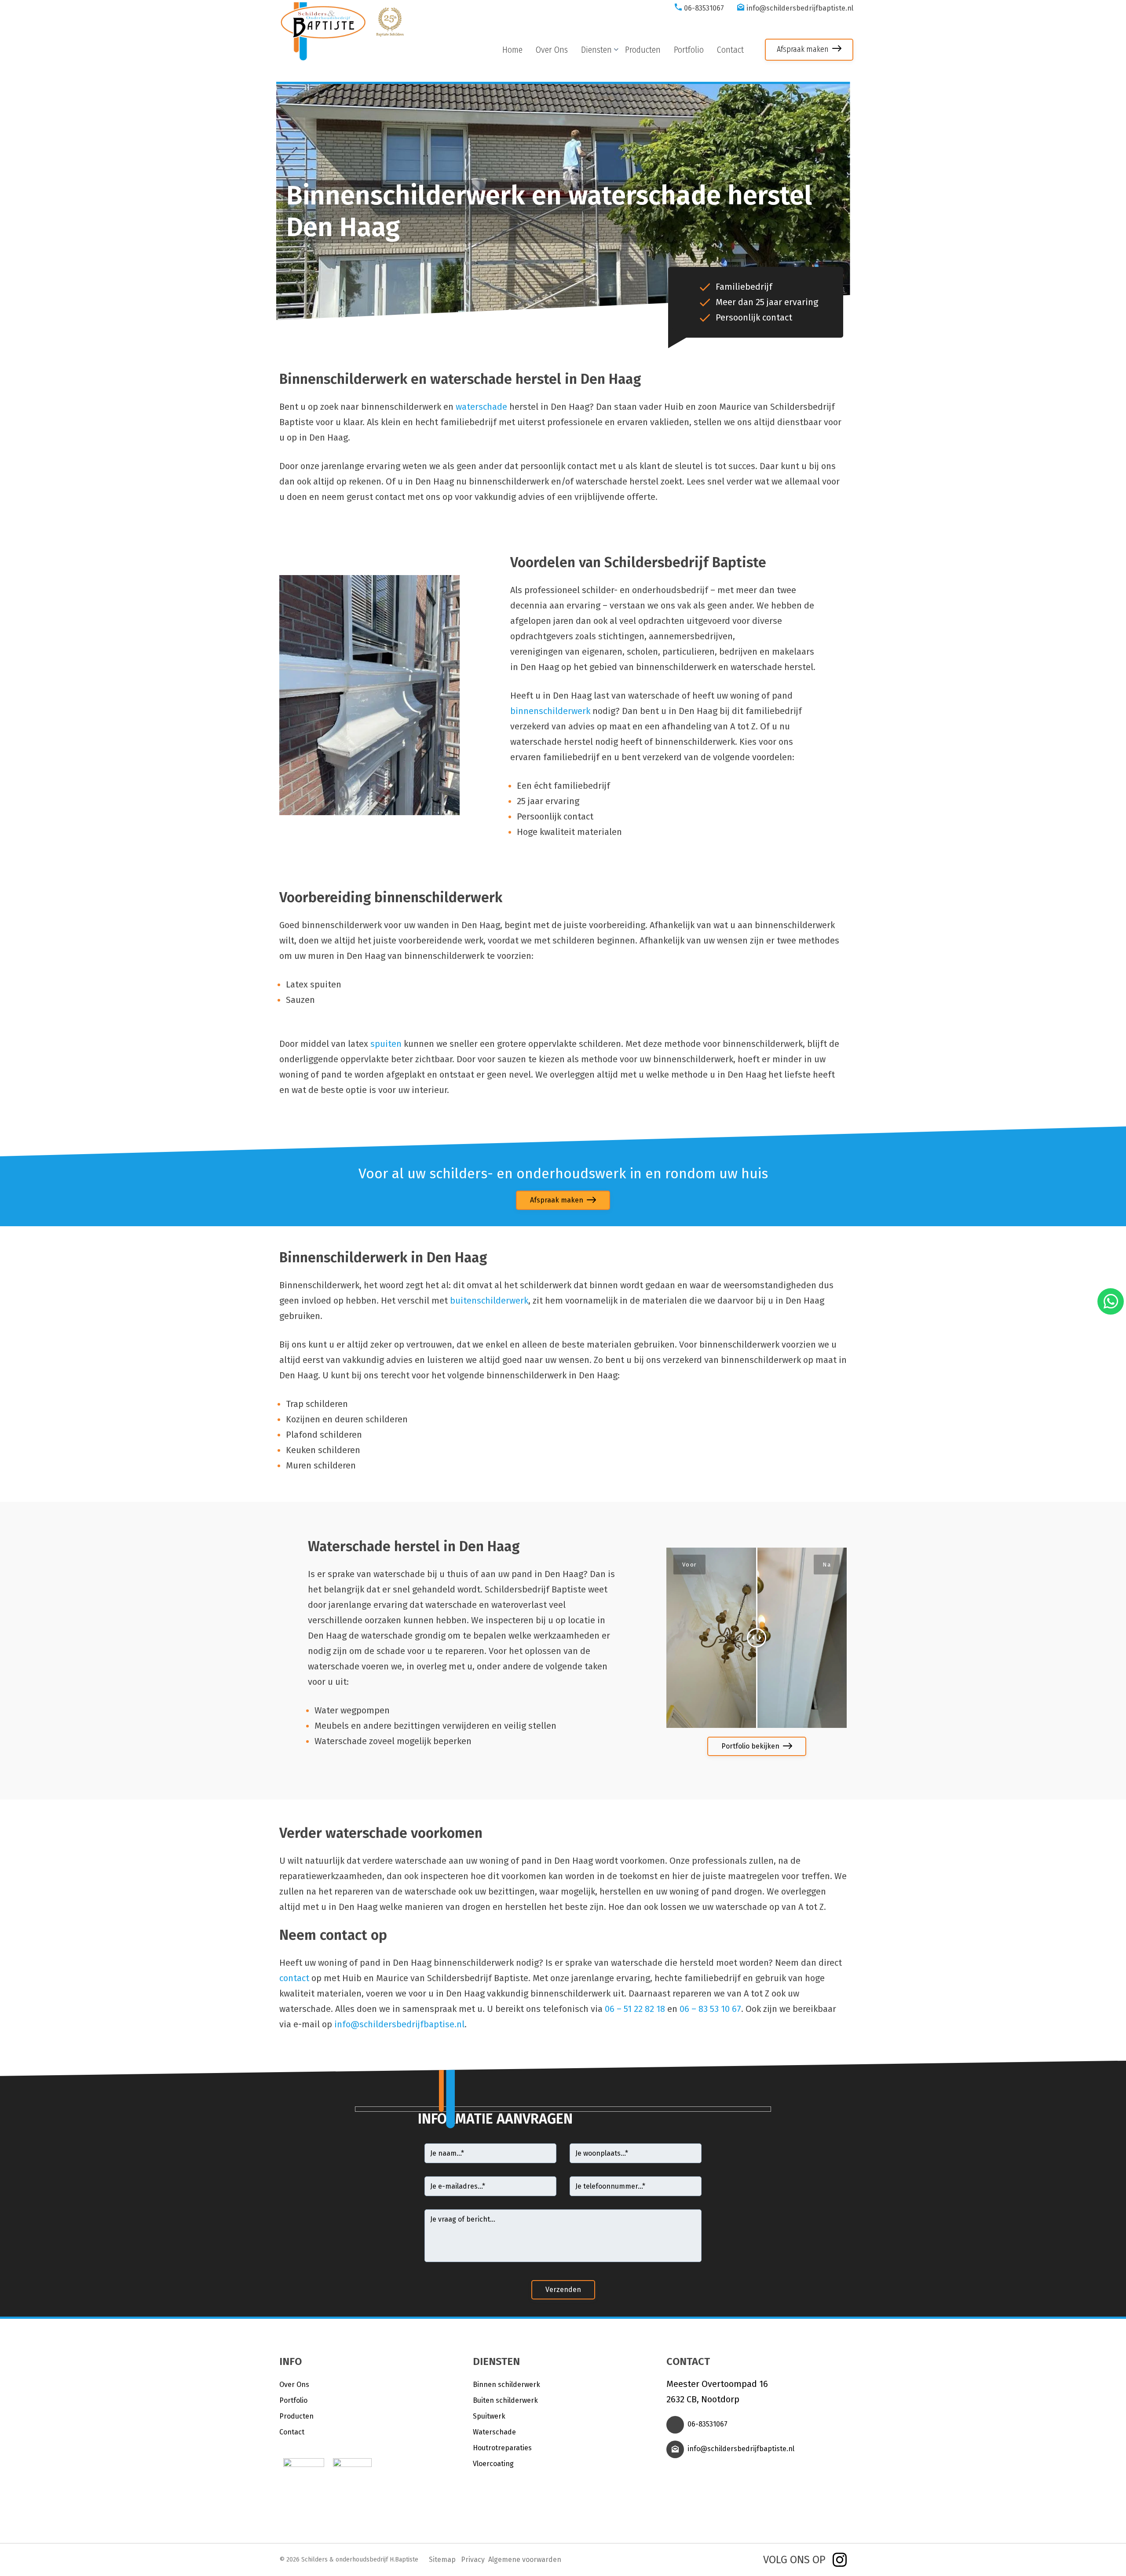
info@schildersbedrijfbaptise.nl (399, 2024)
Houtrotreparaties (502, 2448)
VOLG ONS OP (794, 2560)
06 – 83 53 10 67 (710, 2009)
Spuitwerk (489, 2416)
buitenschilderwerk (489, 1301)
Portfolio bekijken (750, 1746)
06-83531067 (704, 8)
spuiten (386, 1044)
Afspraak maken (803, 49)
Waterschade (494, 2432)
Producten (296, 2416)
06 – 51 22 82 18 (635, 2009)
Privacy (473, 2560)
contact (294, 1978)
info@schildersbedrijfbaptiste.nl (800, 8)
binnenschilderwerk (550, 711)
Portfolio (293, 2400)
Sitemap (442, 2560)
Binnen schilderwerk (506, 2385)
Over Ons (294, 2385)
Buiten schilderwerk (505, 2400)
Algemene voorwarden (525, 2560)
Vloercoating (493, 2464)
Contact (292, 2432)
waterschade (481, 407)
